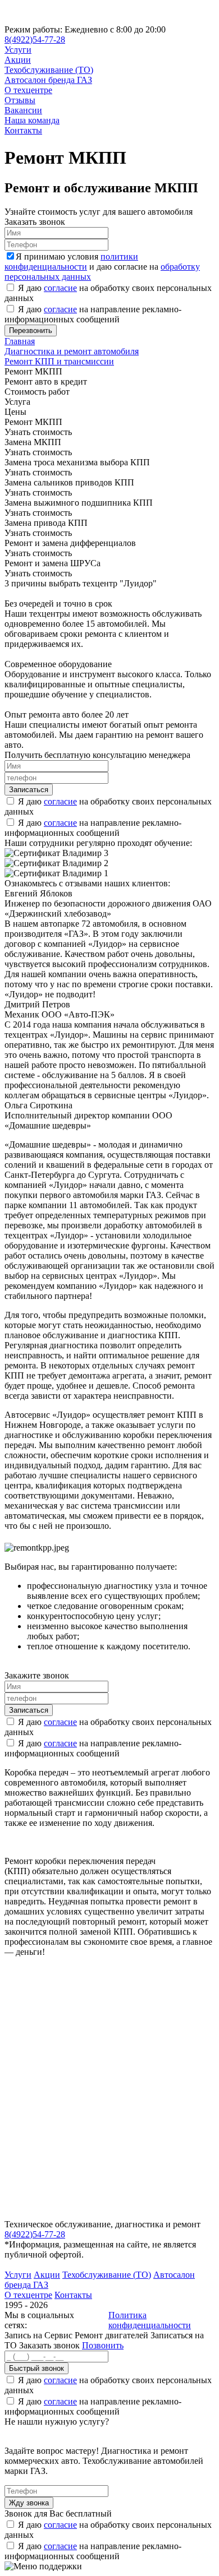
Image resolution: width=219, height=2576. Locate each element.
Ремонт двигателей (113, 2335)
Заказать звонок (49, 2345)
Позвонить (103, 2345)
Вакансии (23, 110)
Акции (18, 60)
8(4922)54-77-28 (35, 40)
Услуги (18, 50)
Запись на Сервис (40, 2335)
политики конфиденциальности (71, 262)
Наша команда (32, 120)
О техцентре (28, 90)
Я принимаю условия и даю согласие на (102, 267)
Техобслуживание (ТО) (49, 70)
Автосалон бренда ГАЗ (48, 80)
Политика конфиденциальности (150, 2320)
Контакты (23, 130)
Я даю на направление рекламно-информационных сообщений (93, 314)
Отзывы (20, 100)
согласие (60, 288)
